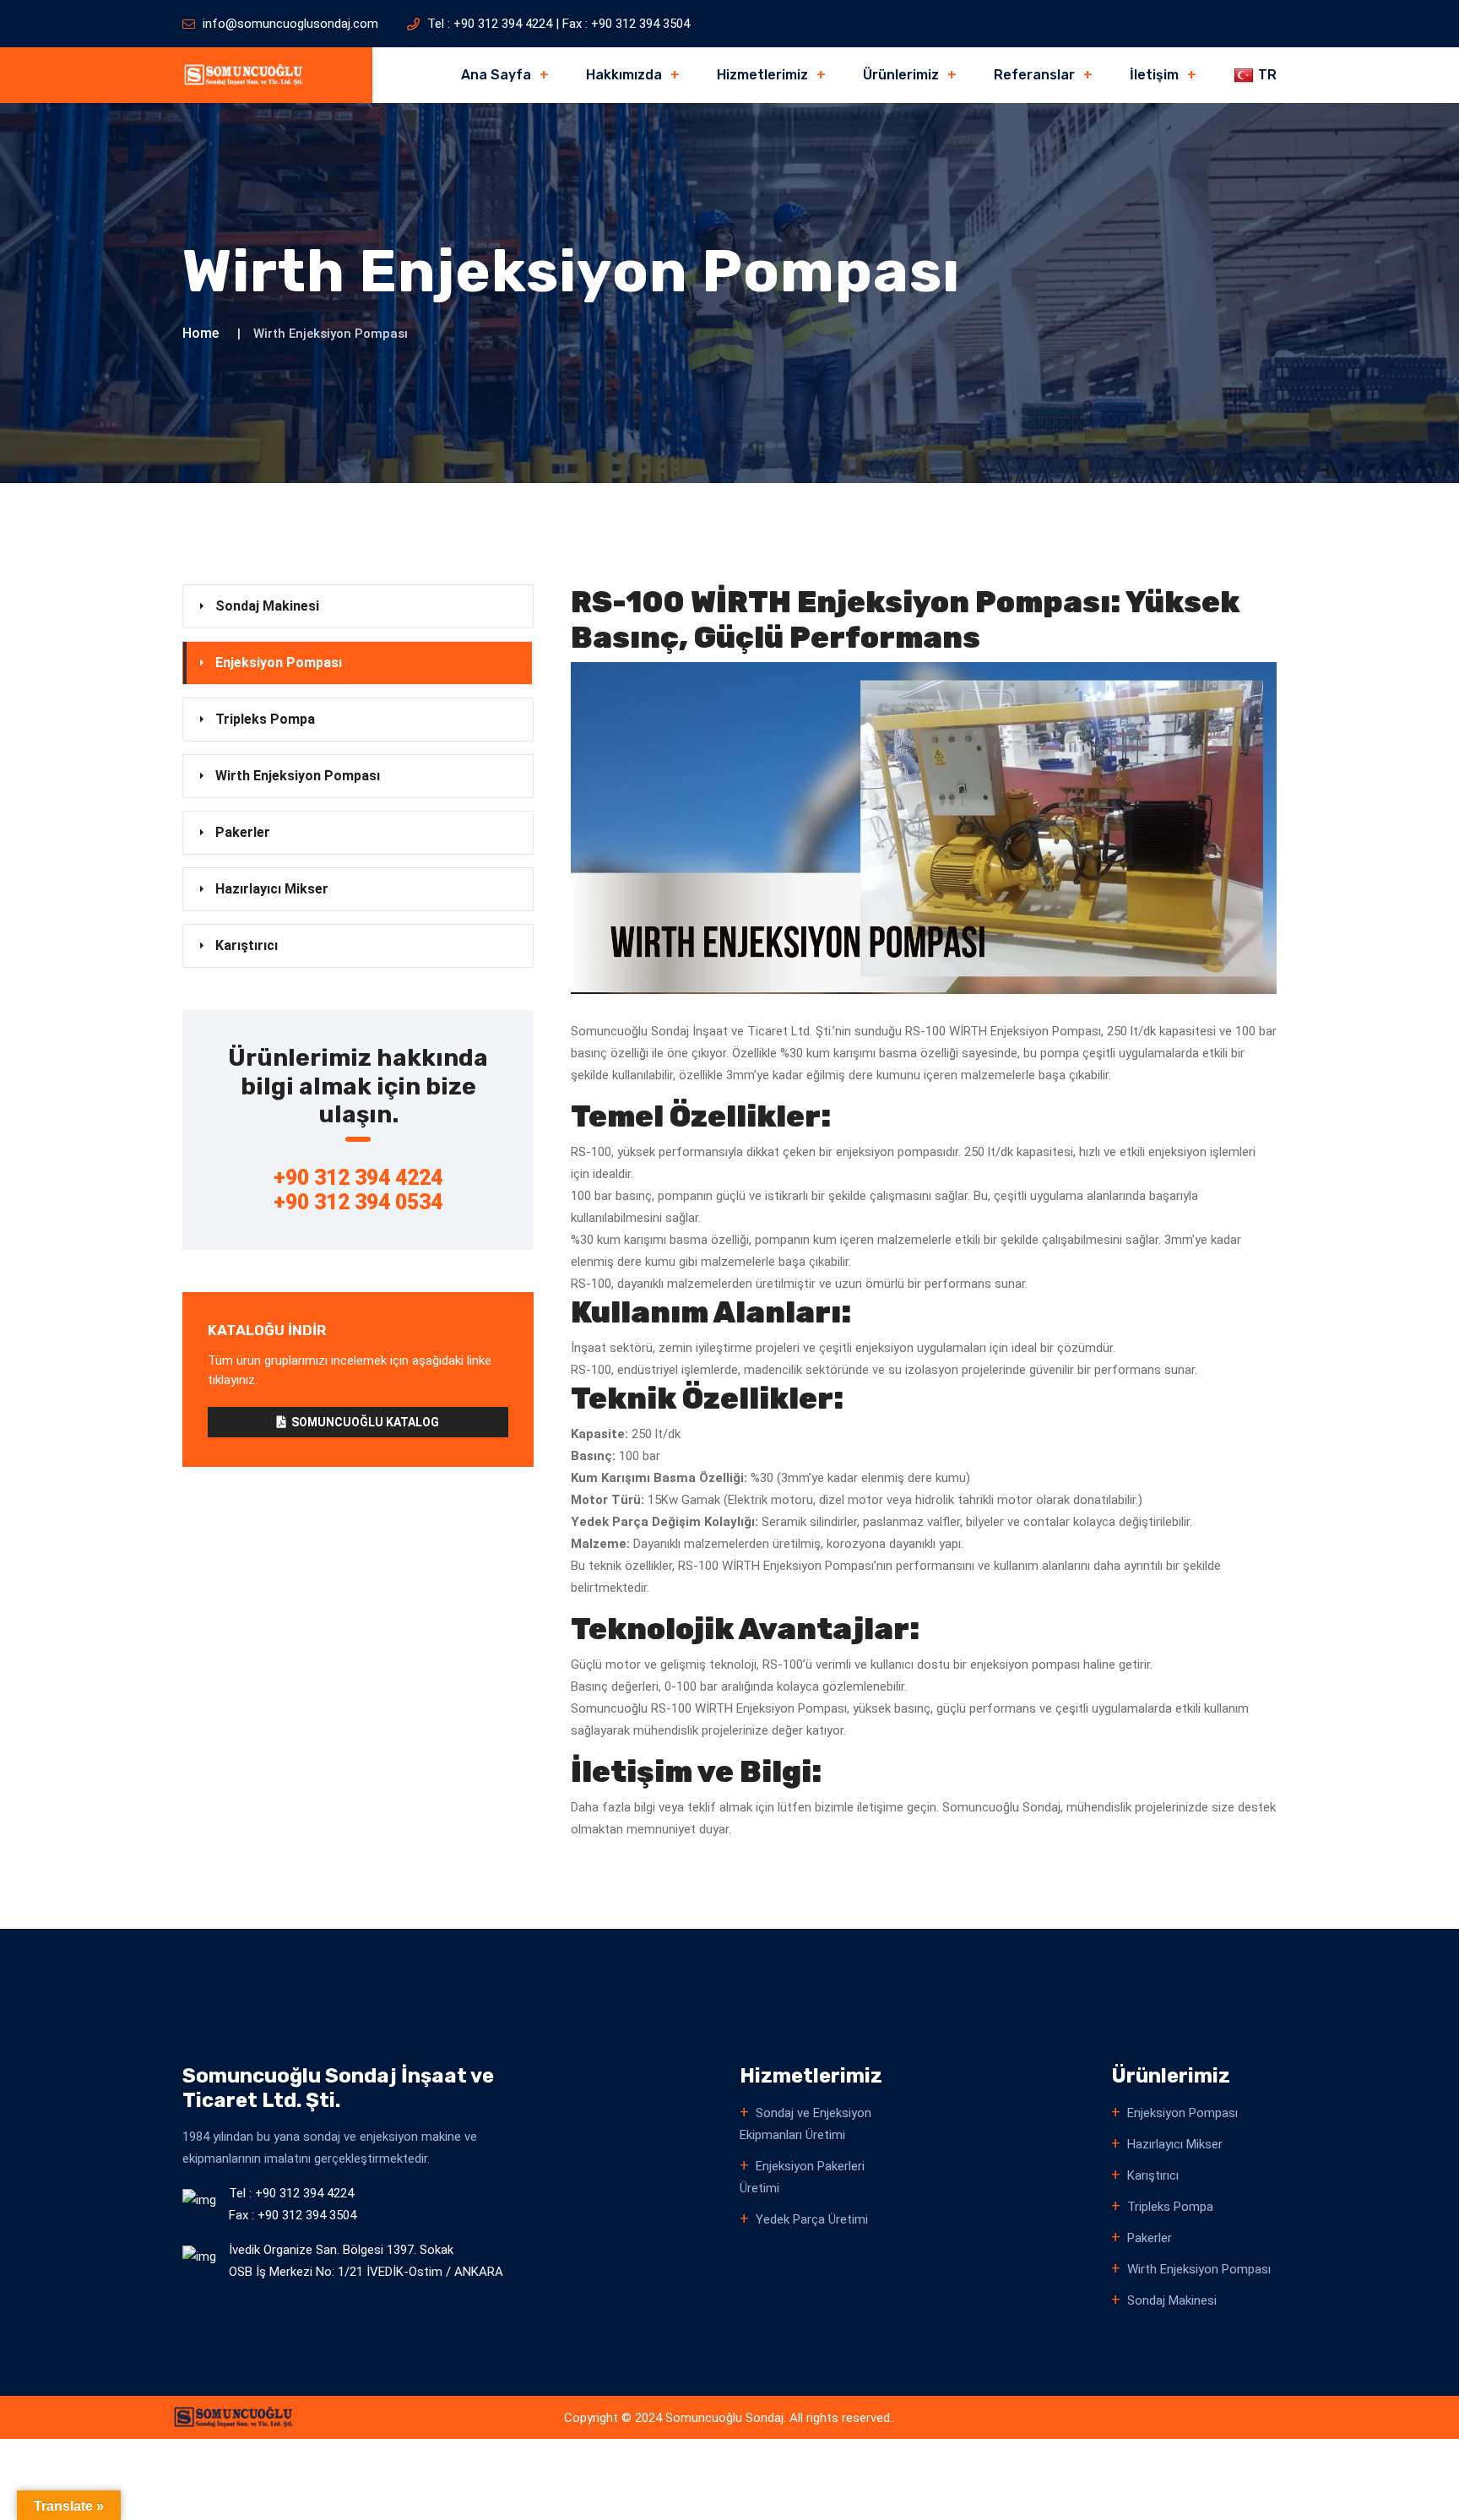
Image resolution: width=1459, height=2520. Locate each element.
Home (201, 333)
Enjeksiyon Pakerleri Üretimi (802, 2177)
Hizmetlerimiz (762, 75)
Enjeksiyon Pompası (279, 663)
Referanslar (1034, 75)
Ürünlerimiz (901, 75)
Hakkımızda (624, 75)
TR (1267, 75)
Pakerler (243, 832)
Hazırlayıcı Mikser (272, 889)
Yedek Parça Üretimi (812, 2219)
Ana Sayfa (496, 75)
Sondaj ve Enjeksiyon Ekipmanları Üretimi (805, 2124)
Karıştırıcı (247, 945)
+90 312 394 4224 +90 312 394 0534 (358, 1190)
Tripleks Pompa (265, 719)
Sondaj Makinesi (267, 606)
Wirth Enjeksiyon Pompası (298, 776)
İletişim (1154, 75)
